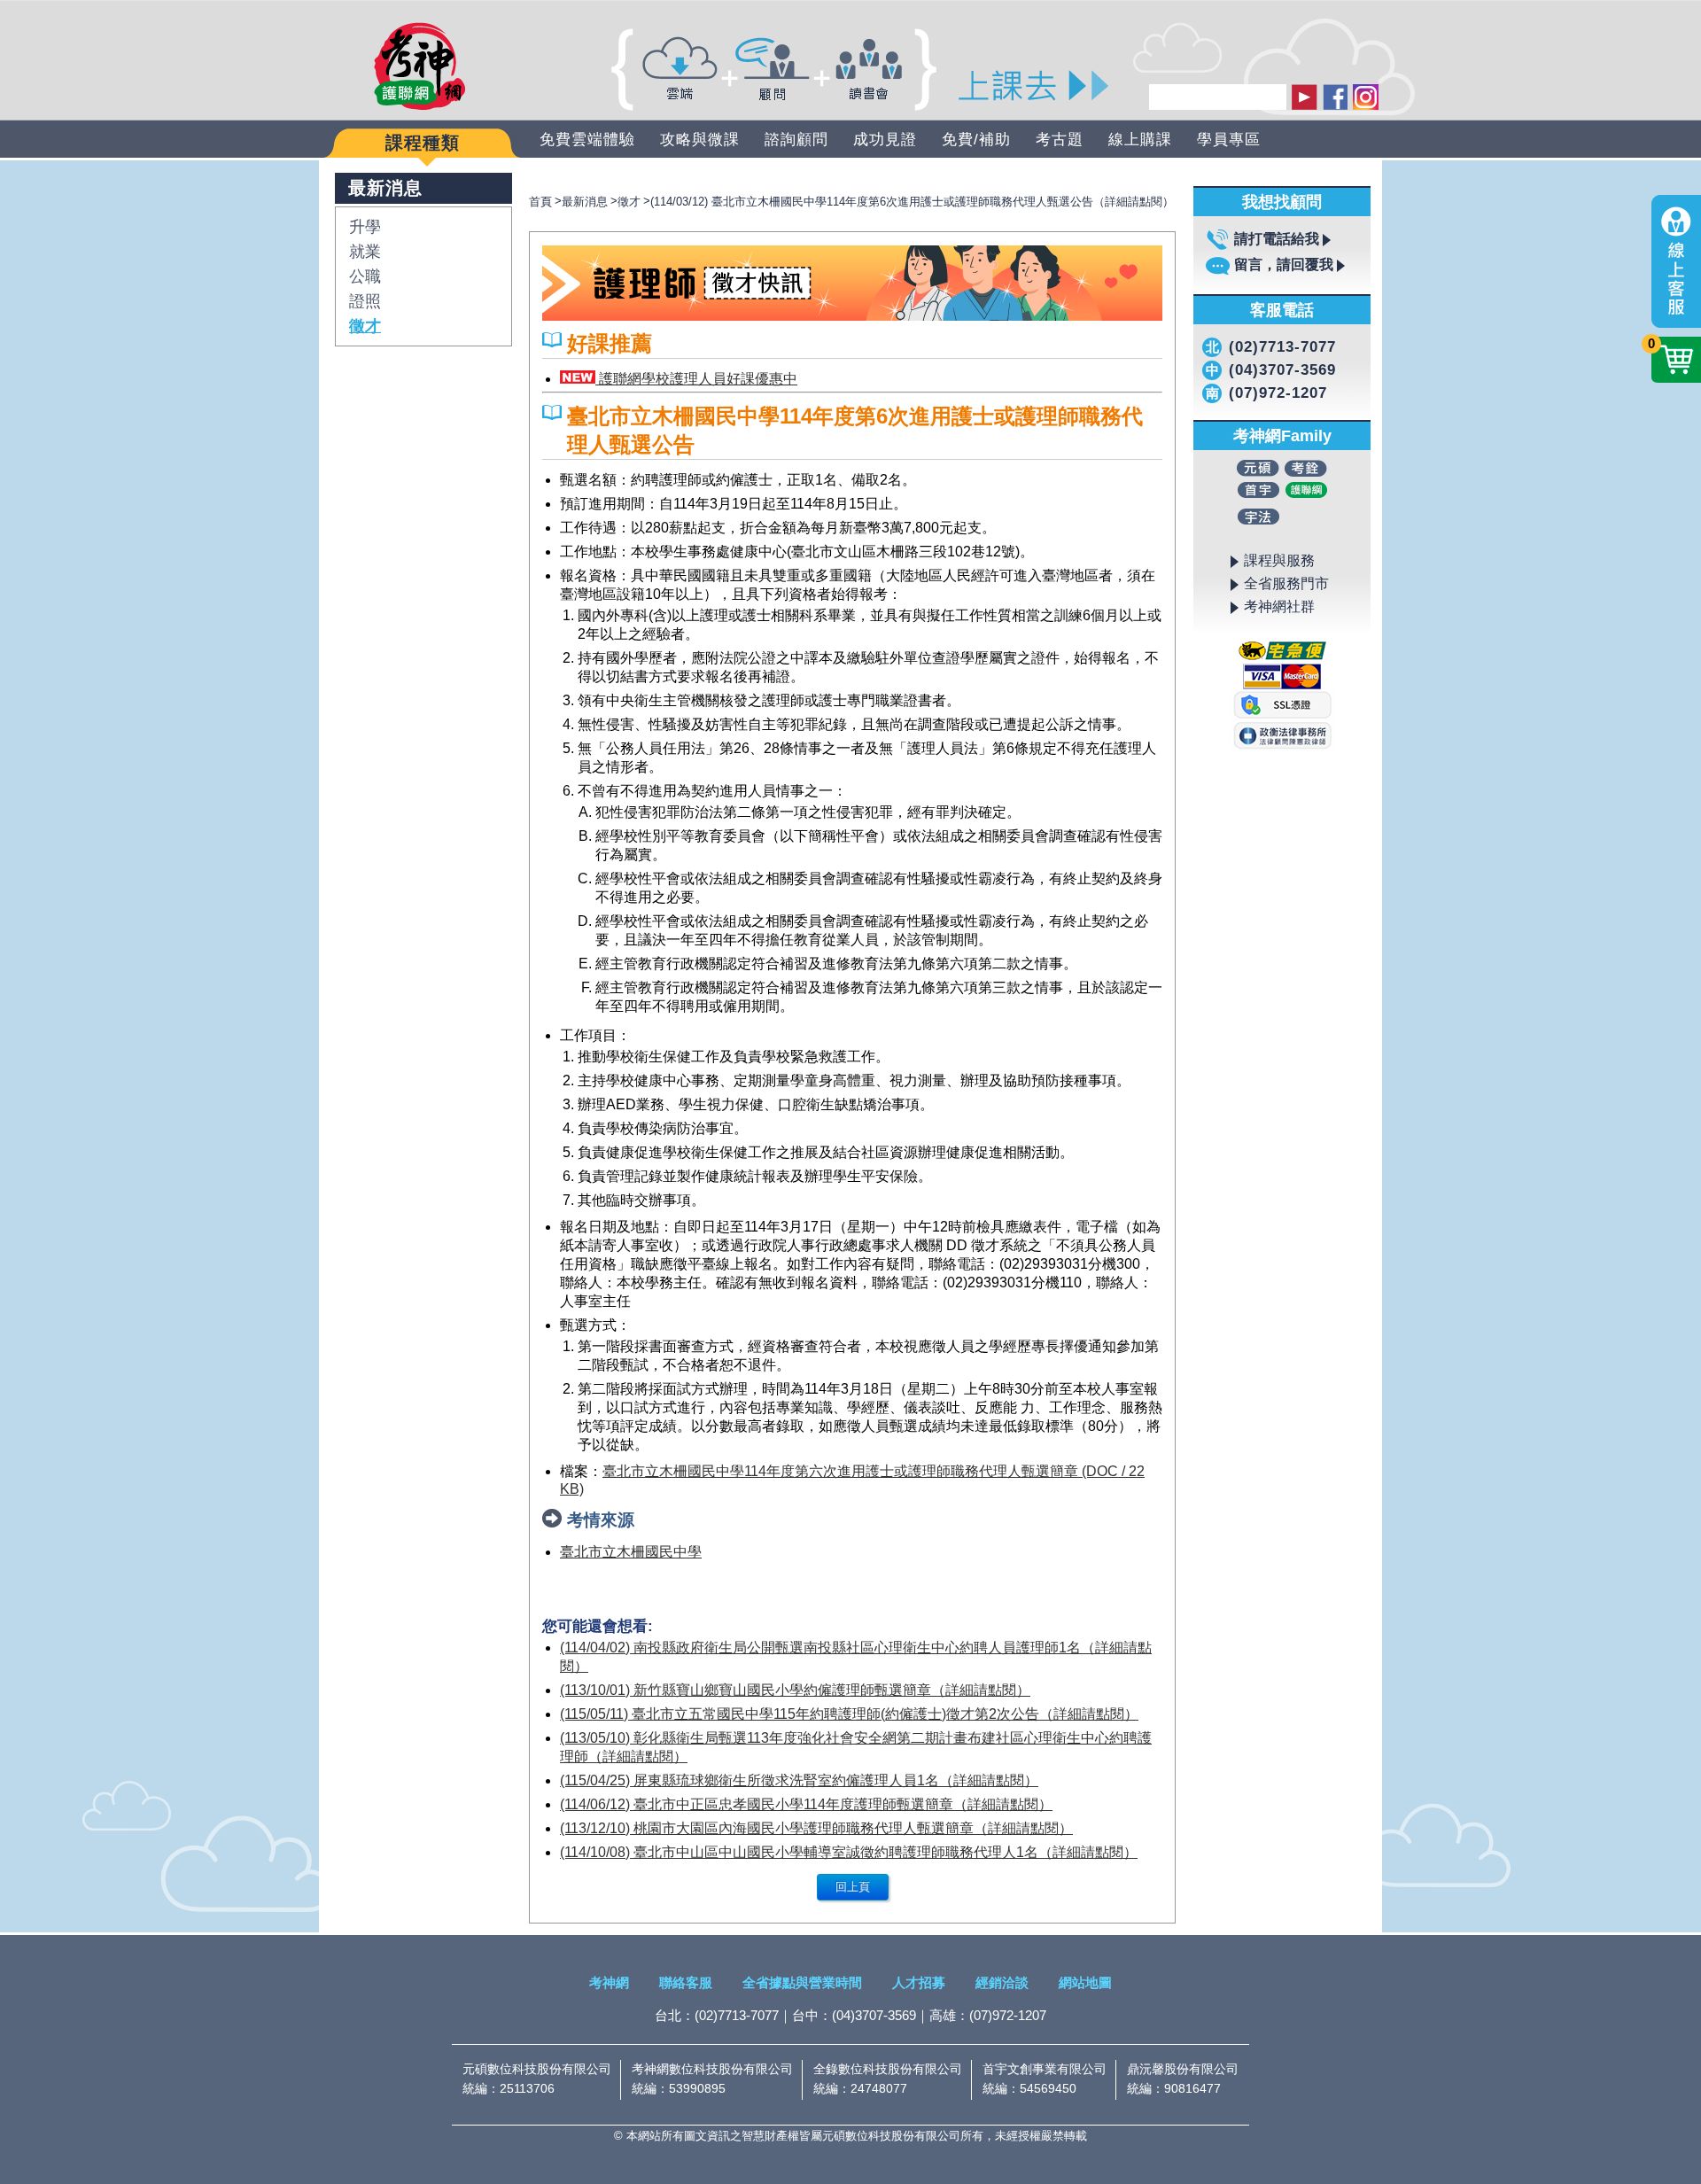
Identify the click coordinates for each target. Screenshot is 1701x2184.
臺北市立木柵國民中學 (631, 1552)
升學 (365, 227)
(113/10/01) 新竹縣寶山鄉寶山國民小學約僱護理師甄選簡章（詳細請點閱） (795, 1690)
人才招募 (919, 1982)
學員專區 (1229, 140)
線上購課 (1140, 140)
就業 (365, 252)
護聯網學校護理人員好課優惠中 (696, 379)
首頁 (540, 202)
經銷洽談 (1002, 1982)
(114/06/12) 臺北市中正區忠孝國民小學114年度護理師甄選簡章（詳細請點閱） (806, 1804)
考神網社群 (1279, 606)
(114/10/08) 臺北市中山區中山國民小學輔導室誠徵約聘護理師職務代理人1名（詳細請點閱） (849, 1852)
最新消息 (585, 202)
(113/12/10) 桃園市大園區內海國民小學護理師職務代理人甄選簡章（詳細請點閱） (816, 1828)
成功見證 (885, 140)
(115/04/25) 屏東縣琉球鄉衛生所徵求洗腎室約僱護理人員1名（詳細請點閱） (799, 1780)
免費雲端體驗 (587, 140)
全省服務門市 (1286, 583)
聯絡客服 (686, 1982)
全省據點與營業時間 (802, 1982)
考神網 (609, 1982)
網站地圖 (1085, 1982)
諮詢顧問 (796, 140)
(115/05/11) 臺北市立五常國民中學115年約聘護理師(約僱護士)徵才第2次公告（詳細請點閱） (849, 1714)
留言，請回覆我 (1284, 264)
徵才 (365, 326)
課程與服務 (1279, 560)
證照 (365, 301)
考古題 (1060, 140)
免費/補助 (976, 140)
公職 (365, 276)
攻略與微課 (700, 140)
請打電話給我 (1277, 239)
